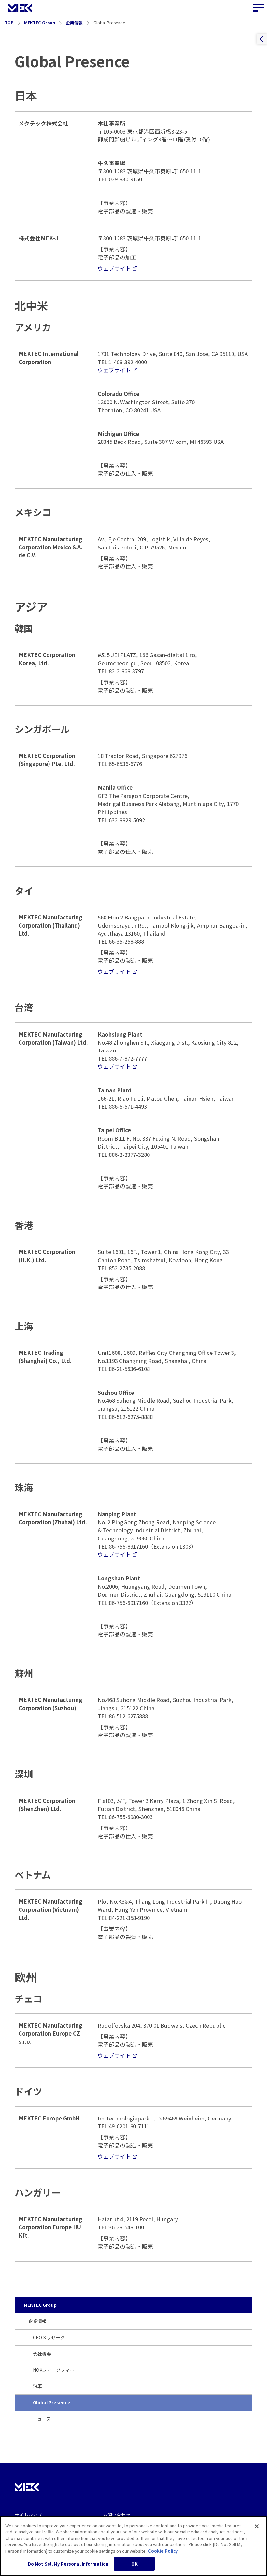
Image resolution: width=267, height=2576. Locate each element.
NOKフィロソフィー (54, 2370)
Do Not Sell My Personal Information (68, 2564)
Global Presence (52, 2402)
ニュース (42, 2419)
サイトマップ (28, 2515)
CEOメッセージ (49, 2337)
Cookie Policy (163, 2551)
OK (134, 2564)
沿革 (37, 2386)
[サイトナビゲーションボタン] (259, 8)
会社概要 (42, 2354)
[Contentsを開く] (262, 39)
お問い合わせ (117, 2515)
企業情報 (37, 2321)
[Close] (257, 2526)
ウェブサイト (114, 268)
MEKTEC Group (40, 2305)
